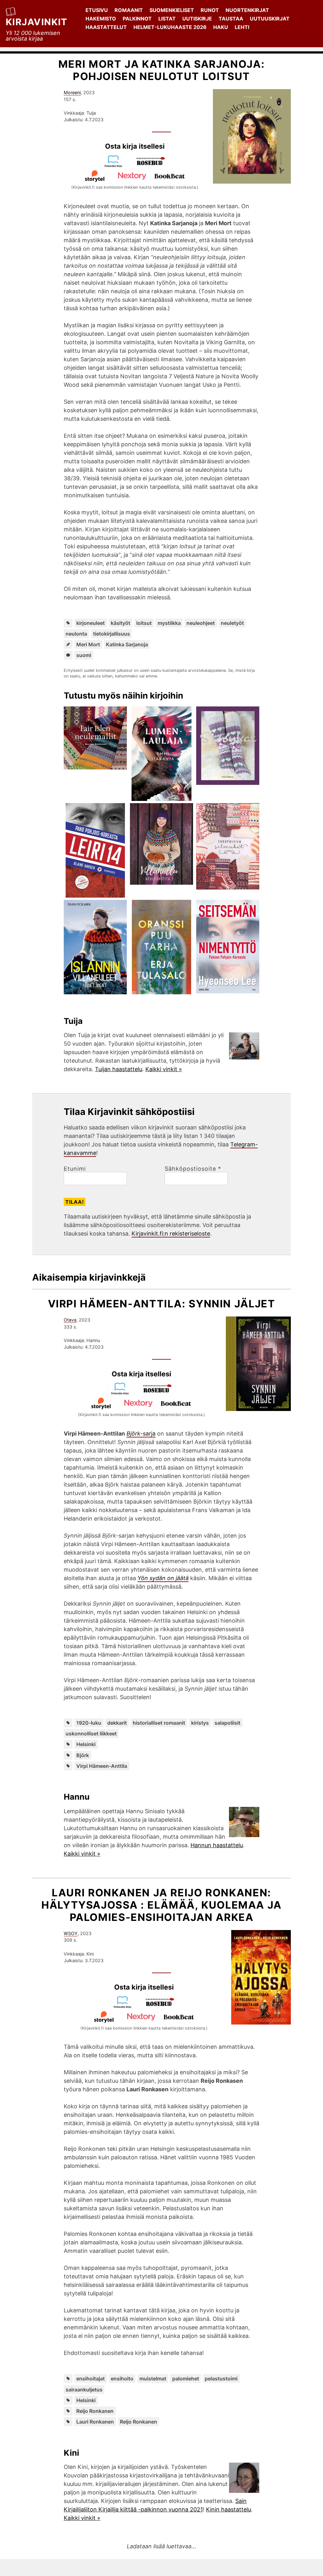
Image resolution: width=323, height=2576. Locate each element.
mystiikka (169, 623)
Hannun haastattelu (217, 1845)
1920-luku (89, 1723)
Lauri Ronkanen (95, 2422)
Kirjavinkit (37, 22)
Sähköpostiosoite (193, 1169)
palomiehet (186, 2379)
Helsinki (86, 1744)
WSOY (71, 1933)
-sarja (141, 1434)
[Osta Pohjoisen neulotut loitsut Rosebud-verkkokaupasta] (154, 166)
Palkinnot (137, 19)
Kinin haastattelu (229, 2509)
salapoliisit (227, 1723)
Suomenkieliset (172, 10)
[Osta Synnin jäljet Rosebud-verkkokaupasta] (160, 1393)
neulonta (76, 634)
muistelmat (153, 2379)
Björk (83, 1755)
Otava (70, 1320)
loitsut (144, 623)
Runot (210, 10)
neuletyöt (232, 623)
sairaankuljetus (84, 2390)
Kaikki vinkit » (164, 1069)
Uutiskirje (197, 19)
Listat (167, 19)
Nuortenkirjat (247, 10)
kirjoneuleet (91, 623)
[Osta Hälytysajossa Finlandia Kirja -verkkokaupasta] (125, 2006)
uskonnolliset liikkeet (91, 1734)
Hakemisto (101, 19)
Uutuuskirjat (270, 19)
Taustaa (231, 19)
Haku (221, 27)
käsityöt (120, 623)
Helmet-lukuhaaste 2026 (170, 27)
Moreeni (72, 92)
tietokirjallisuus (112, 634)
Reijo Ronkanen (95, 2411)
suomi (84, 655)
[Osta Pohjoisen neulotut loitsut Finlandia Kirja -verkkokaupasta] (116, 166)
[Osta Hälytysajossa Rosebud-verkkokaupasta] (163, 2006)
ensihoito (122, 2379)
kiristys (200, 1723)
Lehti (242, 27)
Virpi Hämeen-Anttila (102, 1766)
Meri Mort (88, 644)
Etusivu (97, 10)
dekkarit (117, 1723)
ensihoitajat (91, 2379)
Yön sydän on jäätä (163, 1578)
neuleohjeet (201, 623)
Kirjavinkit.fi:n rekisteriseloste (171, 1234)
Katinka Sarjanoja (127, 644)
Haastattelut (106, 27)
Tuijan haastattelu (119, 1069)
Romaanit (129, 10)
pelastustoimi (221, 2379)
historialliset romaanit (159, 1723)
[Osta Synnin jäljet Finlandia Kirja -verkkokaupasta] (123, 1393)
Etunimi (75, 1169)
